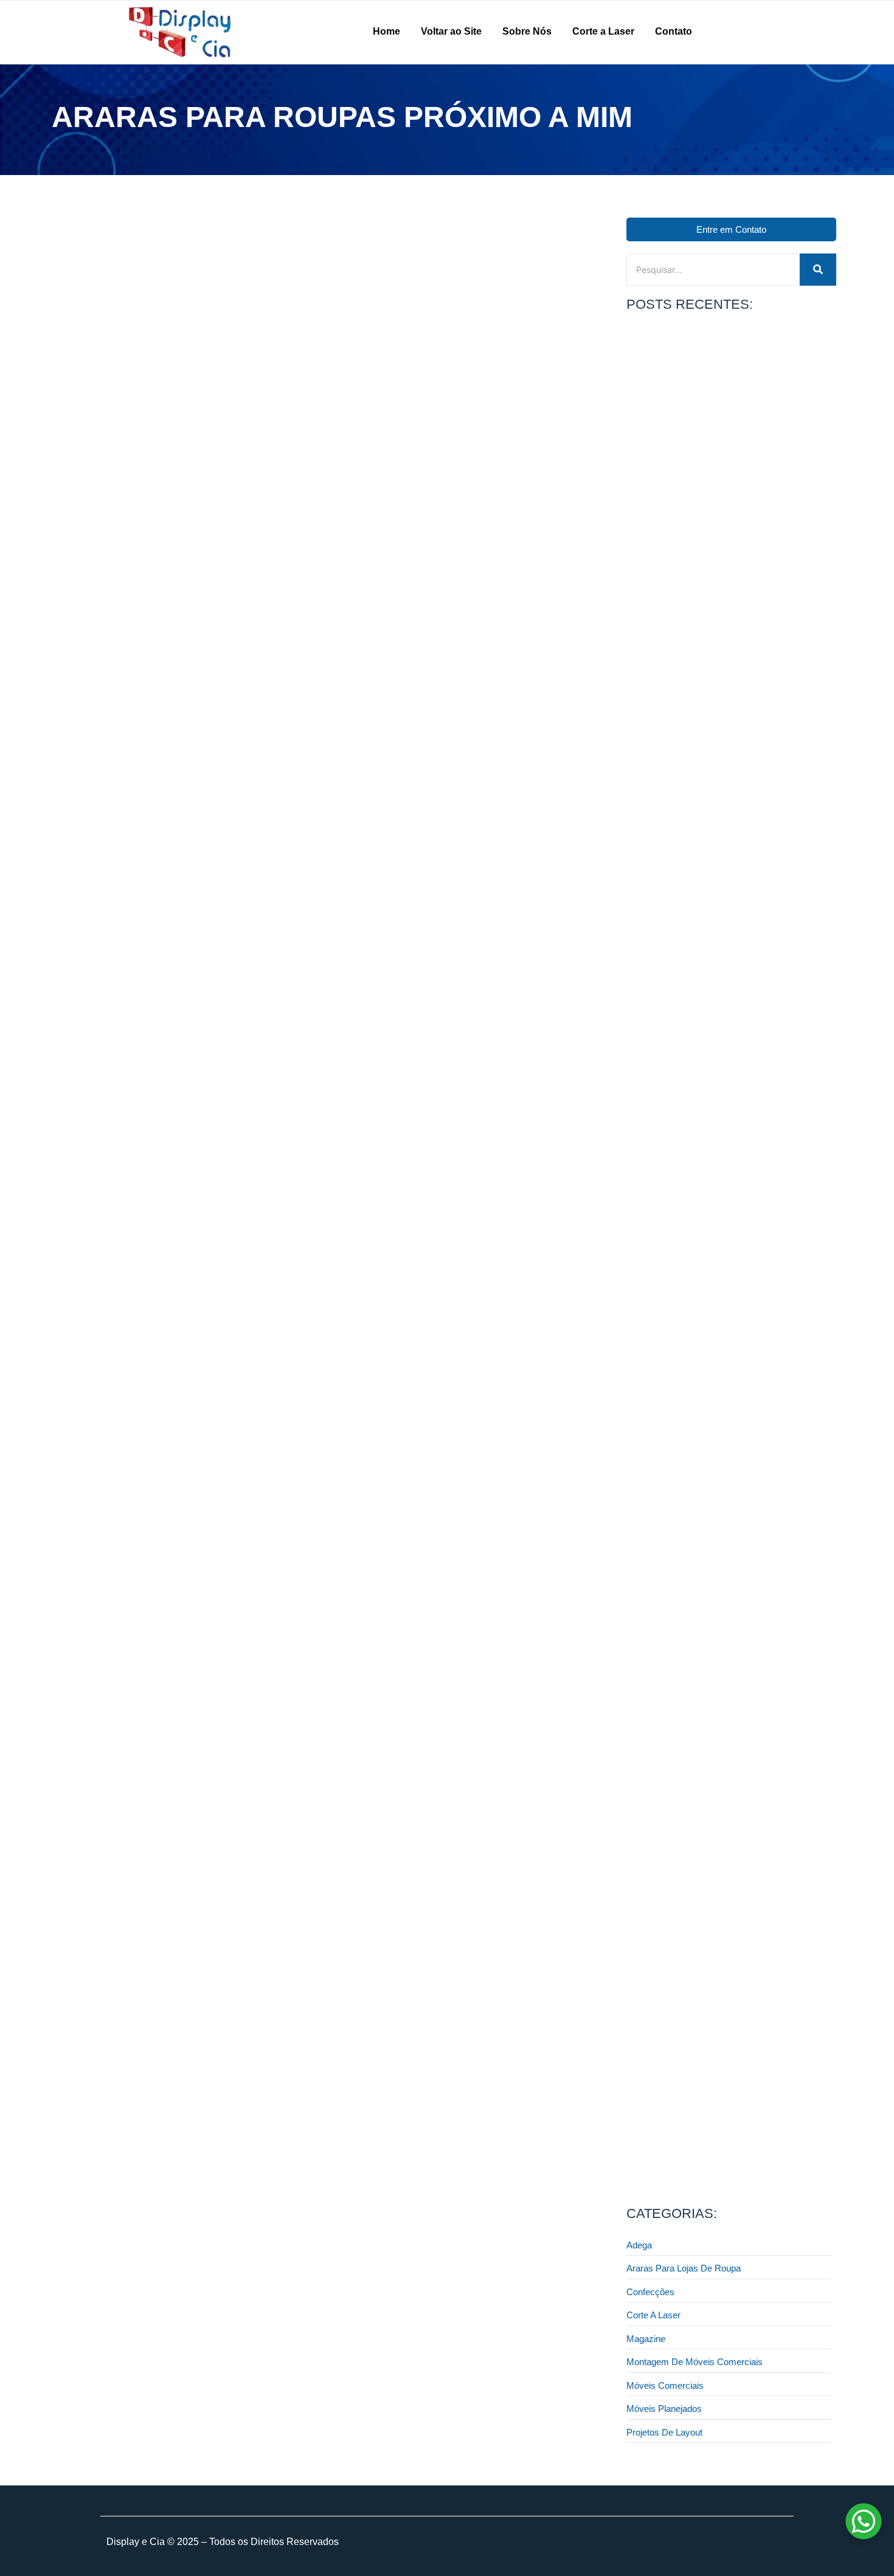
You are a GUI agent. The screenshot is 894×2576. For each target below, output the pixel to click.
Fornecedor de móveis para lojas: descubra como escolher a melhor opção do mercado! (720, 1720)
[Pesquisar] (818, 270)
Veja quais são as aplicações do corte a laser (711, 1094)
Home (386, 31)
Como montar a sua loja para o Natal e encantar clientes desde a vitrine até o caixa (716, 1510)
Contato (674, 31)
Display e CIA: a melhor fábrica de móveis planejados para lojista (727, 1929)
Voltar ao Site (451, 31)
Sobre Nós (527, 31)
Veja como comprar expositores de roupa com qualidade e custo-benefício (714, 706)
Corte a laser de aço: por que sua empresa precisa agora (721, 1300)
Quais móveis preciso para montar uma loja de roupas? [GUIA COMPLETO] (715, 2139)
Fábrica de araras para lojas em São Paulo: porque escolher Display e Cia (230, 586)
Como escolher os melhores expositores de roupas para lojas (723, 496)
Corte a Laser (603, 31)
